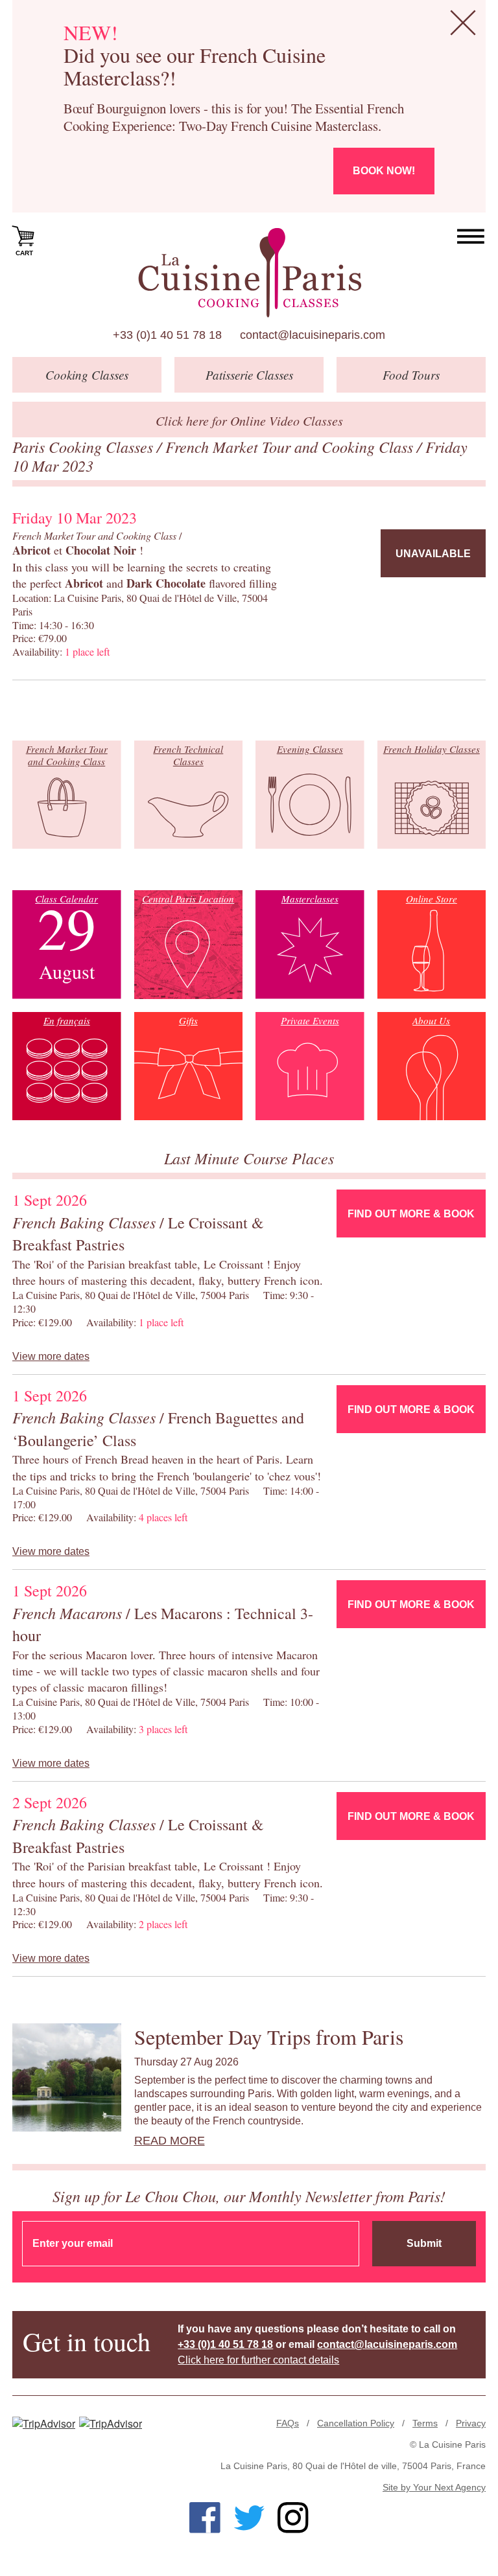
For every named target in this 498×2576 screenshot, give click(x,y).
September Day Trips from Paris (269, 2037)
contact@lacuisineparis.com (313, 335)
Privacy (471, 2423)
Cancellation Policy (356, 2423)
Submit (424, 2243)
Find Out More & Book (411, 1214)
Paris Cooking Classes (85, 446)
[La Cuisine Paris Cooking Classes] (249, 273)
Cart (24, 253)
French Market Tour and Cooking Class (291, 446)
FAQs (288, 2423)
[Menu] (471, 237)
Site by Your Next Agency (434, 2487)
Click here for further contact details (258, 2360)
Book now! (384, 171)
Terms (425, 2423)
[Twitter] (249, 2518)
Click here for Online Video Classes (249, 420)
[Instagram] (293, 2518)
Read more (170, 2141)
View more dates (51, 1356)
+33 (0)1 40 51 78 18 (167, 335)
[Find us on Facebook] (205, 2518)
